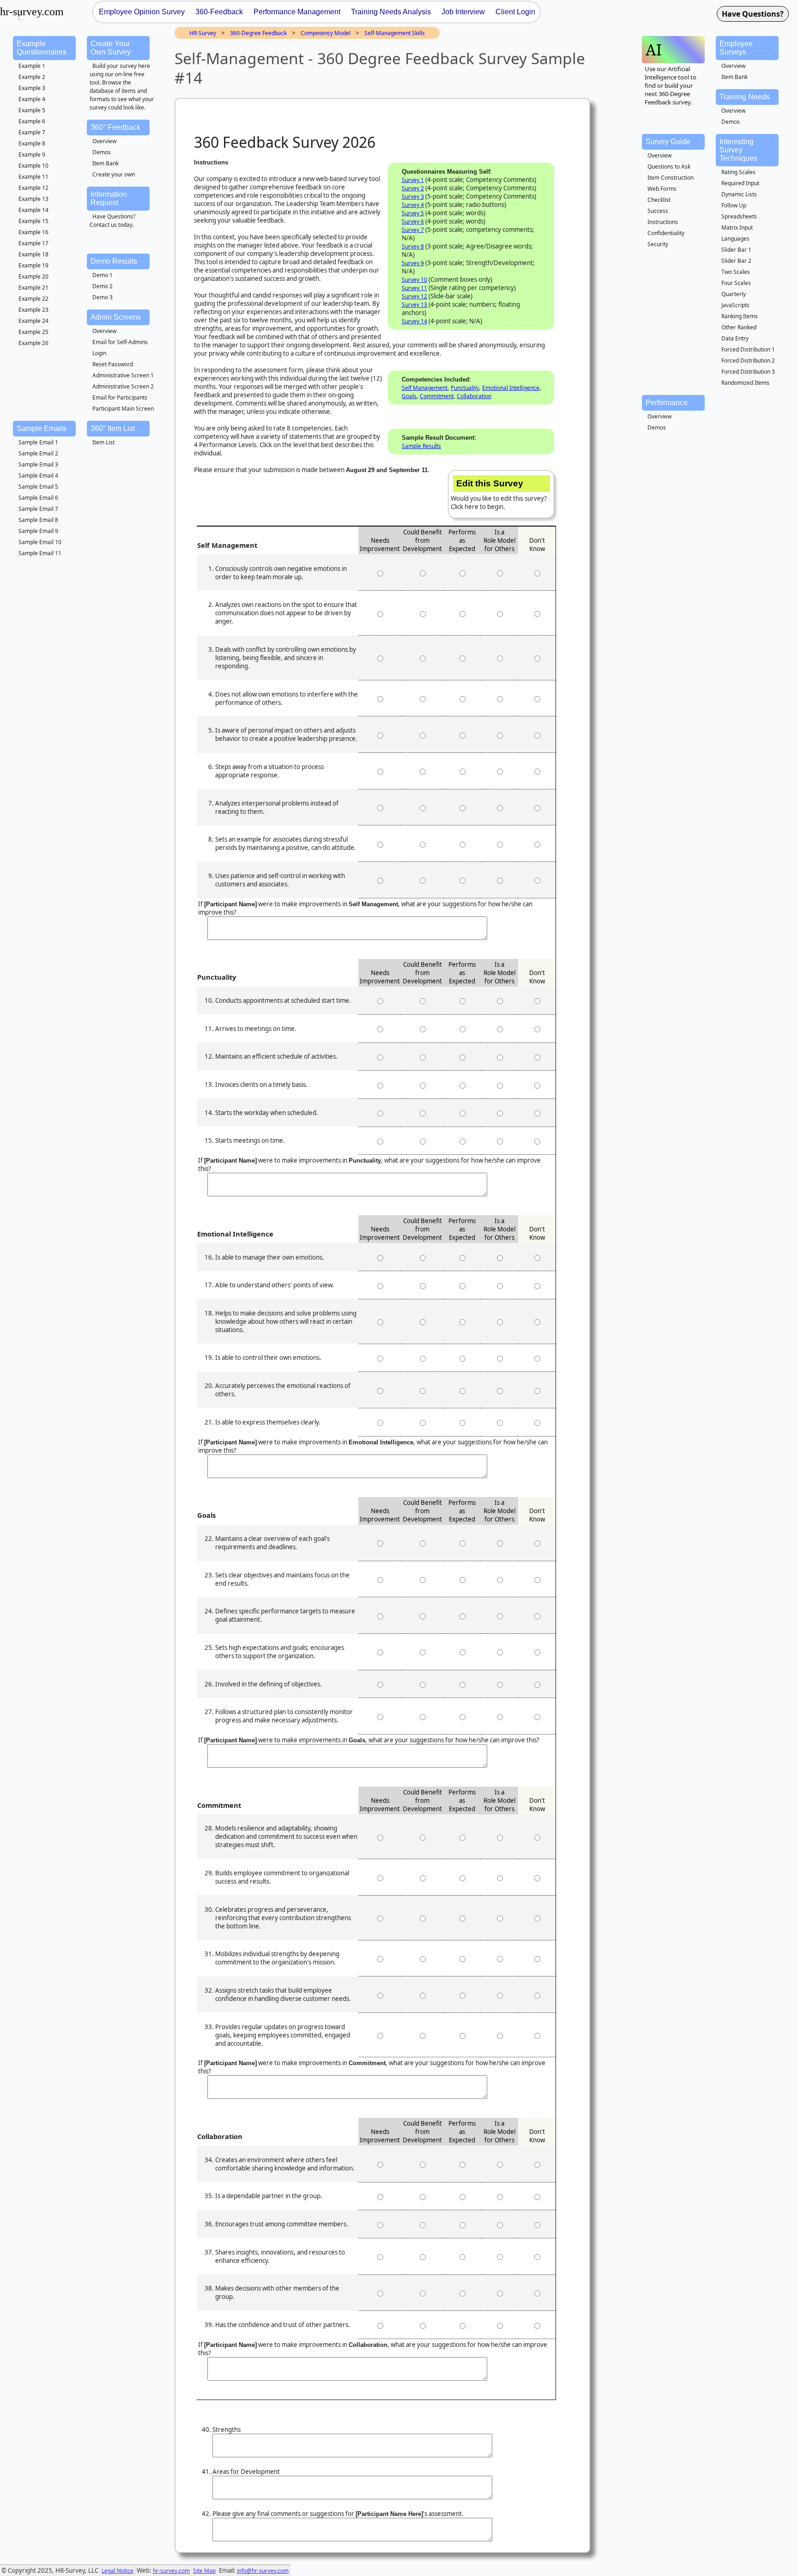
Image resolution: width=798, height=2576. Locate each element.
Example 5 (32, 110)
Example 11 (33, 177)
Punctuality (465, 388)
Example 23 (33, 310)
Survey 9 (413, 263)
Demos (102, 152)
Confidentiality (666, 233)
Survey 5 (413, 213)
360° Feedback (115, 127)
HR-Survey (203, 33)
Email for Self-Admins (120, 342)
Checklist (659, 200)
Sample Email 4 (38, 476)
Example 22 (33, 299)
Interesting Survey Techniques (738, 150)
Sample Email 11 (40, 553)
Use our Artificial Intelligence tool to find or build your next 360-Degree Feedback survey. (671, 85)
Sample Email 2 (38, 453)
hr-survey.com (171, 2571)
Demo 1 (103, 275)
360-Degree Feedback (258, 33)
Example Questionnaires (42, 48)
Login (99, 353)
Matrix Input (737, 227)
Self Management (425, 388)
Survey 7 (413, 230)
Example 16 (33, 232)
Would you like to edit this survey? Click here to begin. (499, 495)
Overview (104, 141)
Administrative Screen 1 (123, 375)
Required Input (740, 183)
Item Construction (671, 178)
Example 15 (33, 221)
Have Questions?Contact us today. (112, 221)
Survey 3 (413, 197)
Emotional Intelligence (511, 388)
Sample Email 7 (38, 509)
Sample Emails (42, 428)
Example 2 (32, 77)
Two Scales (736, 272)
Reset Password (113, 364)
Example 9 (32, 155)
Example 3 (32, 88)
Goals (409, 396)
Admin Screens (116, 317)
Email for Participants (120, 397)
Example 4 (32, 99)
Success (658, 211)
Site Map (204, 2571)
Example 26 (33, 343)
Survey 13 (414, 305)
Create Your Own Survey (111, 48)
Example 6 (32, 121)
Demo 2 (103, 286)
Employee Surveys (736, 48)
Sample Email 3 (38, 464)
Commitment (437, 396)
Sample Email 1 (38, 442)
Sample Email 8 (38, 520)
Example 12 (33, 188)
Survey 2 (413, 188)
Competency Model (326, 33)
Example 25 (33, 332)
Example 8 (32, 143)
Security (658, 244)
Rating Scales (738, 172)
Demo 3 (103, 297)
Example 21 (33, 288)
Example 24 (33, 321)
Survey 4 (413, 205)
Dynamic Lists (739, 194)
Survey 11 (414, 288)
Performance (667, 403)
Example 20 (33, 276)
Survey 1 (413, 180)
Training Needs (745, 97)
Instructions (663, 222)
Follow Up (734, 205)
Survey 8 (413, 246)
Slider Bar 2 (736, 261)
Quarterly (734, 294)
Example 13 (33, 199)
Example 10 (33, 166)
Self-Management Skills (395, 33)
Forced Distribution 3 (748, 372)
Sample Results (421, 446)
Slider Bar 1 (736, 250)
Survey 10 (414, 280)
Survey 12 (414, 296)
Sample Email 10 (40, 542)
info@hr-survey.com (263, 2571)
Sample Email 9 (38, 531)
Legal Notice (118, 2571)
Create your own (114, 174)
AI (654, 50)
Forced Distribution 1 (748, 349)
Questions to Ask (669, 167)
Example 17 (33, 243)
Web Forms (662, 189)
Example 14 (33, 210)
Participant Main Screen (123, 409)
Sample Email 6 (38, 498)
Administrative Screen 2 (123, 386)
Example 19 (33, 265)
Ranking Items (740, 316)
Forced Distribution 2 (748, 361)
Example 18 (33, 254)
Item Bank (106, 163)
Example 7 (32, 132)
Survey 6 (413, 221)
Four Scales (736, 283)
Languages (735, 239)
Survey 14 (414, 321)
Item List (103, 442)
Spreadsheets (739, 216)
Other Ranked (739, 327)
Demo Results (114, 261)
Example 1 (32, 66)
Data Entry (735, 338)
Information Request (109, 198)
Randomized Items (745, 383)
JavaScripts (735, 305)
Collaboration (474, 396)
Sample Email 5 (38, 487)
